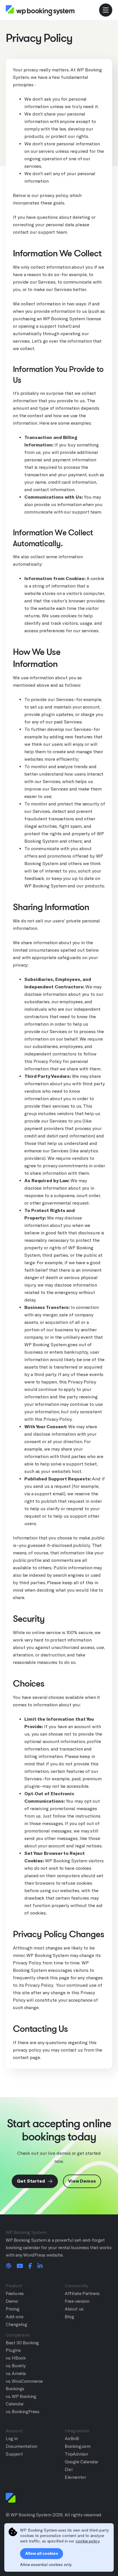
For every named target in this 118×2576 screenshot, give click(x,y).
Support (14, 2454)
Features (15, 2293)
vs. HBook (16, 2358)
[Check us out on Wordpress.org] (9, 2266)
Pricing (12, 2309)
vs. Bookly (16, 2366)
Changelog (16, 2324)
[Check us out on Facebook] (30, 2266)
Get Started (32, 2181)
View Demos (82, 2181)
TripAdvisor (76, 2454)
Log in (12, 2439)
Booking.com (78, 2446)
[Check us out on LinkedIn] (40, 2266)
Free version (77, 2301)
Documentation (21, 2446)
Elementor (75, 2477)
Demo (12, 2301)
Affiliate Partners (82, 2293)
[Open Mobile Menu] (106, 10)
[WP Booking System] (40, 10)
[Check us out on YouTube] (20, 2266)
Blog (69, 2317)
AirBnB (72, 2439)
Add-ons (14, 2317)
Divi (68, 2469)
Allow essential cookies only (46, 2565)
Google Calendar (81, 2462)
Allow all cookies (42, 2553)
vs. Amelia (16, 2373)
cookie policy (87, 2541)
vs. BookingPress (23, 2412)
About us (74, 2309)
